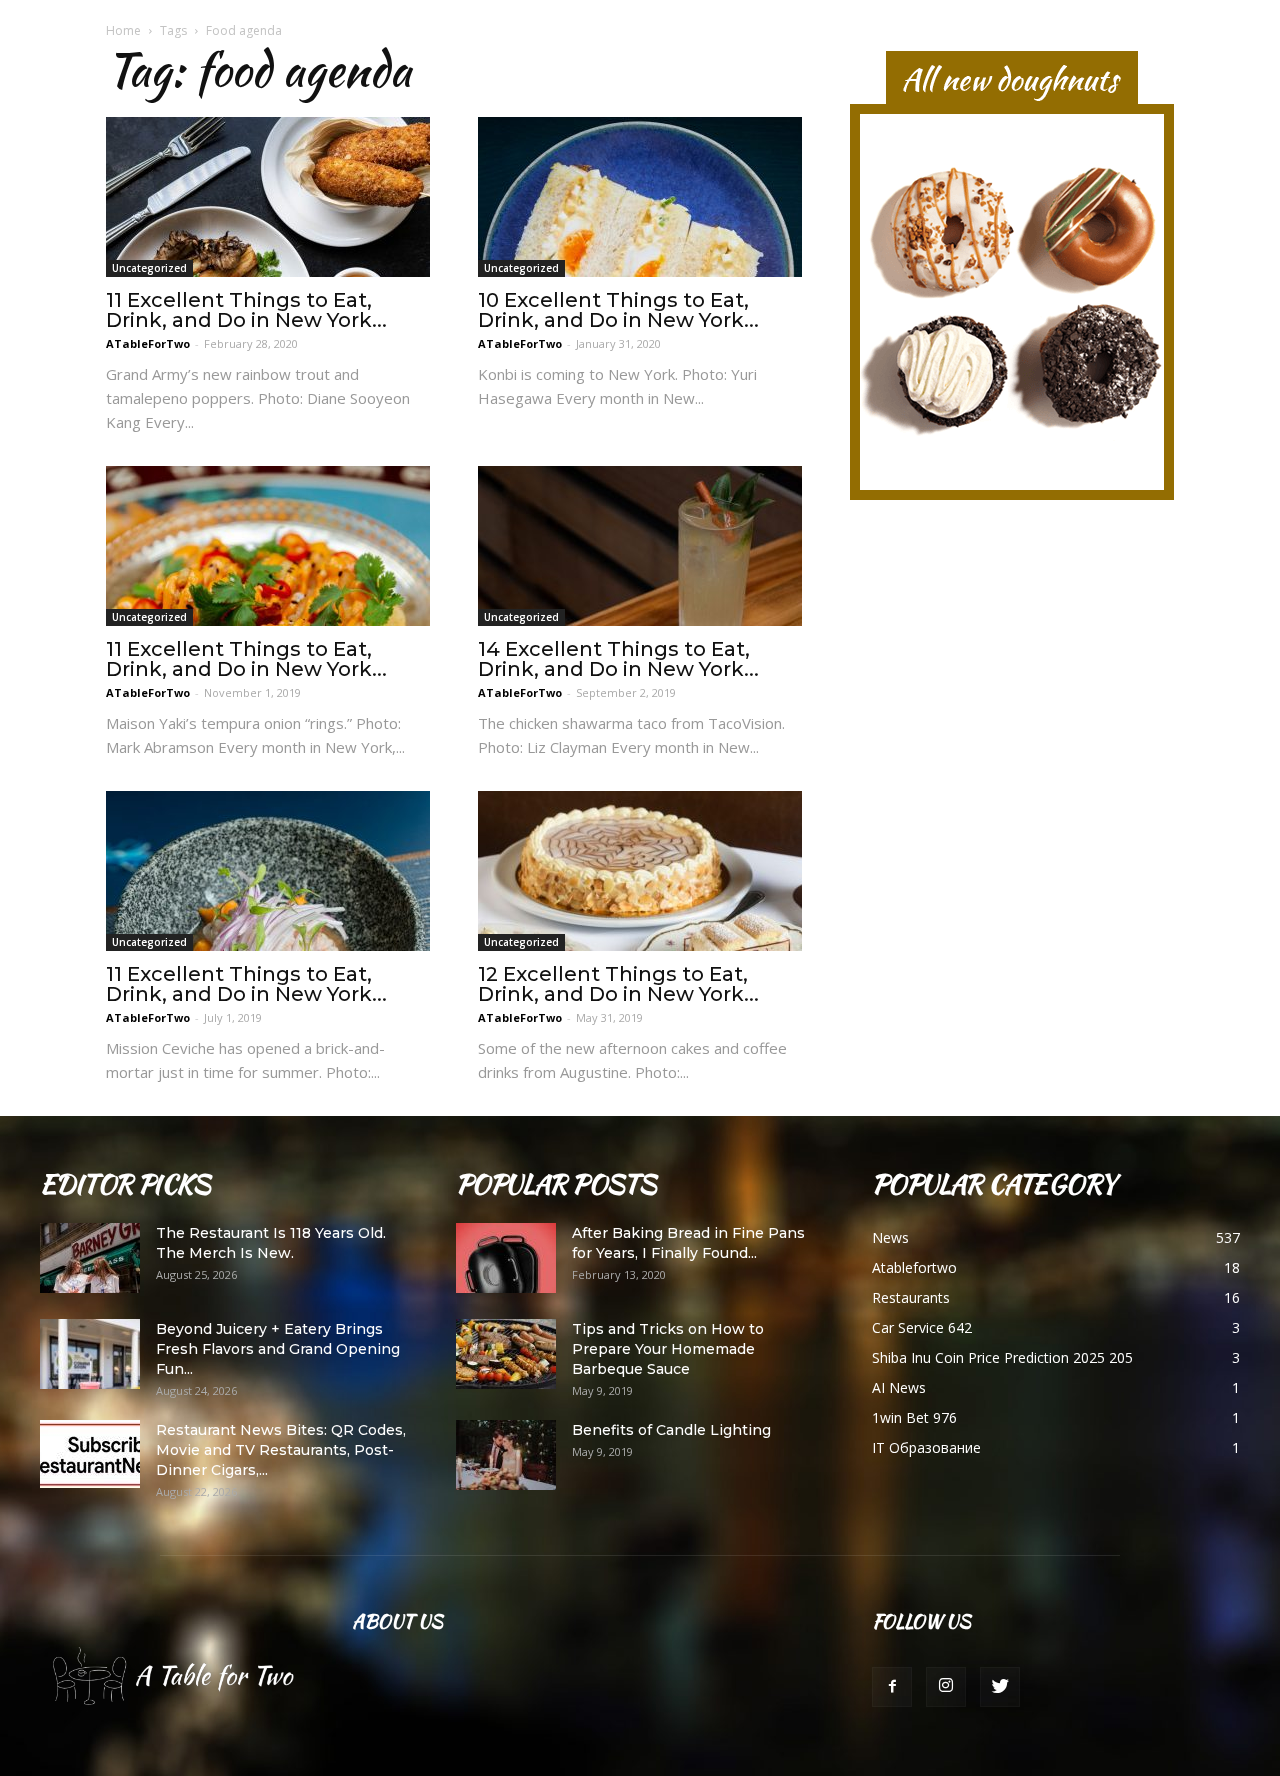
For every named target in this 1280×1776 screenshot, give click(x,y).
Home (123, 30)
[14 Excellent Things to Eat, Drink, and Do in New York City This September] (640, 546)
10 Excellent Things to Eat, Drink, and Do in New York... (618, 310)
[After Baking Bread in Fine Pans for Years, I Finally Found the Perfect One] (506, 1258)
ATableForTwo (148, 343)
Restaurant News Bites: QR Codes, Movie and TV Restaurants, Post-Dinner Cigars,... (281, 1450)
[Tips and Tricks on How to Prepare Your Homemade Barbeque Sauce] (506, 1354)
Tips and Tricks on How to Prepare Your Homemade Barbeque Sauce (668, 1349)
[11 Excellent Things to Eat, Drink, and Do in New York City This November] (268, 546)
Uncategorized (149, 268)
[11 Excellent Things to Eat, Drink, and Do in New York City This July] (268, 871)
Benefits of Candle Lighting (671, 1430)
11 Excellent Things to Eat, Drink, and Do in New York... (246, 310)
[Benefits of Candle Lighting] (506, 1455)
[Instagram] (946, 1687)
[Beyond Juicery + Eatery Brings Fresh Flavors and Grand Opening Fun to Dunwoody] (90, 1354)
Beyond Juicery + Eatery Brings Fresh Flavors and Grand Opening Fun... (278, 1349)
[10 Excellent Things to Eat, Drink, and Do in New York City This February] (640, 197)
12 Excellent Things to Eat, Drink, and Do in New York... (618, 984)
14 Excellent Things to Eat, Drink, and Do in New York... (618, 659)
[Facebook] (892, 1687)
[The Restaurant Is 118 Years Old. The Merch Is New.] (90, 1258)
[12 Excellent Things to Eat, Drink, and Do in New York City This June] (640, 871)
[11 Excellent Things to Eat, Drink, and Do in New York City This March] (268, 197)
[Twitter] (1000, 1687)
